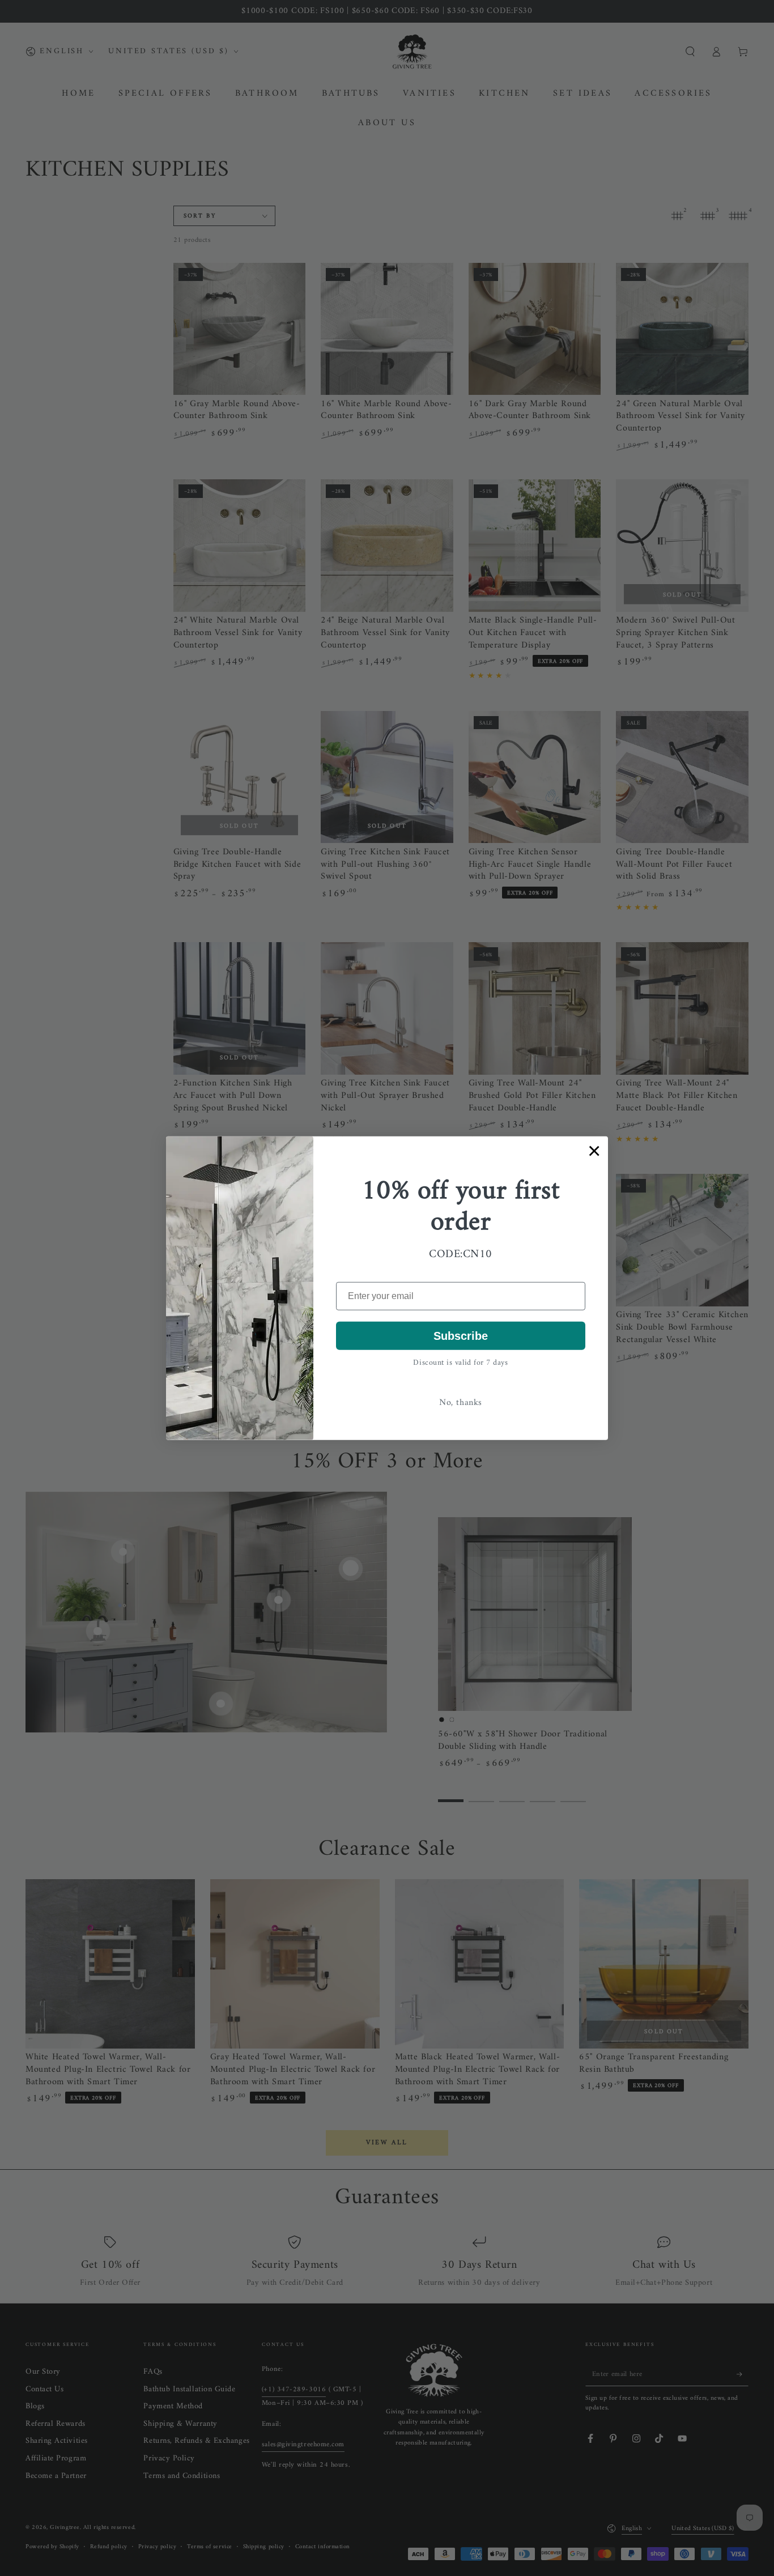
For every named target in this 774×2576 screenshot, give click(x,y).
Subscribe (461, 1336)
